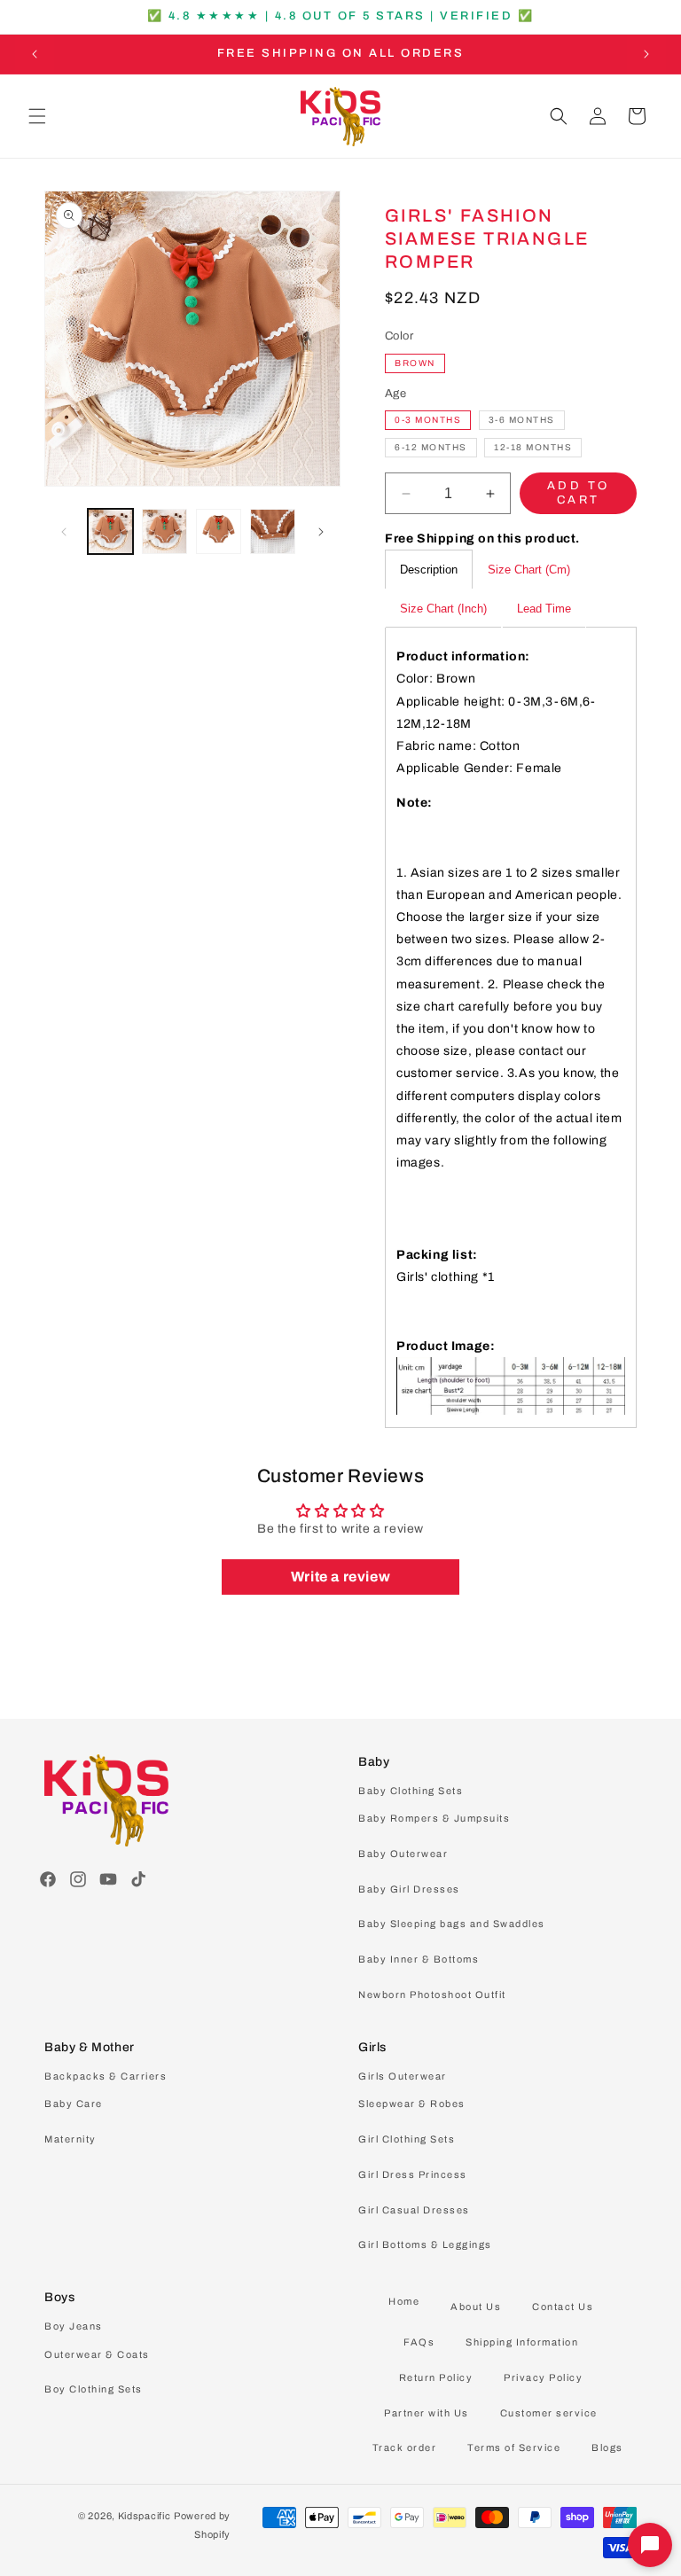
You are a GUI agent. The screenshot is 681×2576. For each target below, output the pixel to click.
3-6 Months (522, 420)
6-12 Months (431, 447)
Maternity (70, 2139)
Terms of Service (514, 2447)
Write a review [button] (340, 1577)
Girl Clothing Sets (407, 2139)
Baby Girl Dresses (409, 1889)
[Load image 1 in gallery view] (110, 531)
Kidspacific (145, 2516)
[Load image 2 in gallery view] (164, 531)
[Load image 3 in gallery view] (219, 531)
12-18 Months (533, 447)
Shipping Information (522, 2342)
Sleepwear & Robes (412, 2104)
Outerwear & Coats (97, 2354)
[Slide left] (64, 532)
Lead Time (544, 609)
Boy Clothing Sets (94, 2389)
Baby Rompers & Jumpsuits (434, 1818)
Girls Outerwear (403, 2076)
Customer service (549, 2413)
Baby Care (74, 2104)
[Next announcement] (646, 54)
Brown (415, 363)
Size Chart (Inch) (443, 609)
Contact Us (563, 2307)
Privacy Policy (543, 2377)
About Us (476, 2307)
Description (429, 570)
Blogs (607, 2447)
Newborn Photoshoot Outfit (432, 1994)
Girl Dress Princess (413, 2174)
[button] (37, 116)
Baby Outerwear (403, 1854)
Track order (405, 2447)
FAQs (419, 2342)
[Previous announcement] (35, 54)
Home (404, 2301)
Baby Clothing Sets (411, 1791)
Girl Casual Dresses (414, 2210)
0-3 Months (428, 420)
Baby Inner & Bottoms (419, 1959)
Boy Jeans (74, 2326)
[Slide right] (321, 532)
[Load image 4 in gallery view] (273, 531)
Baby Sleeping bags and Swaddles (452, 1924)
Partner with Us (427, 2413)
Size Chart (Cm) (529, 570)
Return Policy (436, 2377)
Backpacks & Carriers (106, 2076)
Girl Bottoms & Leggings (425, 2244)
